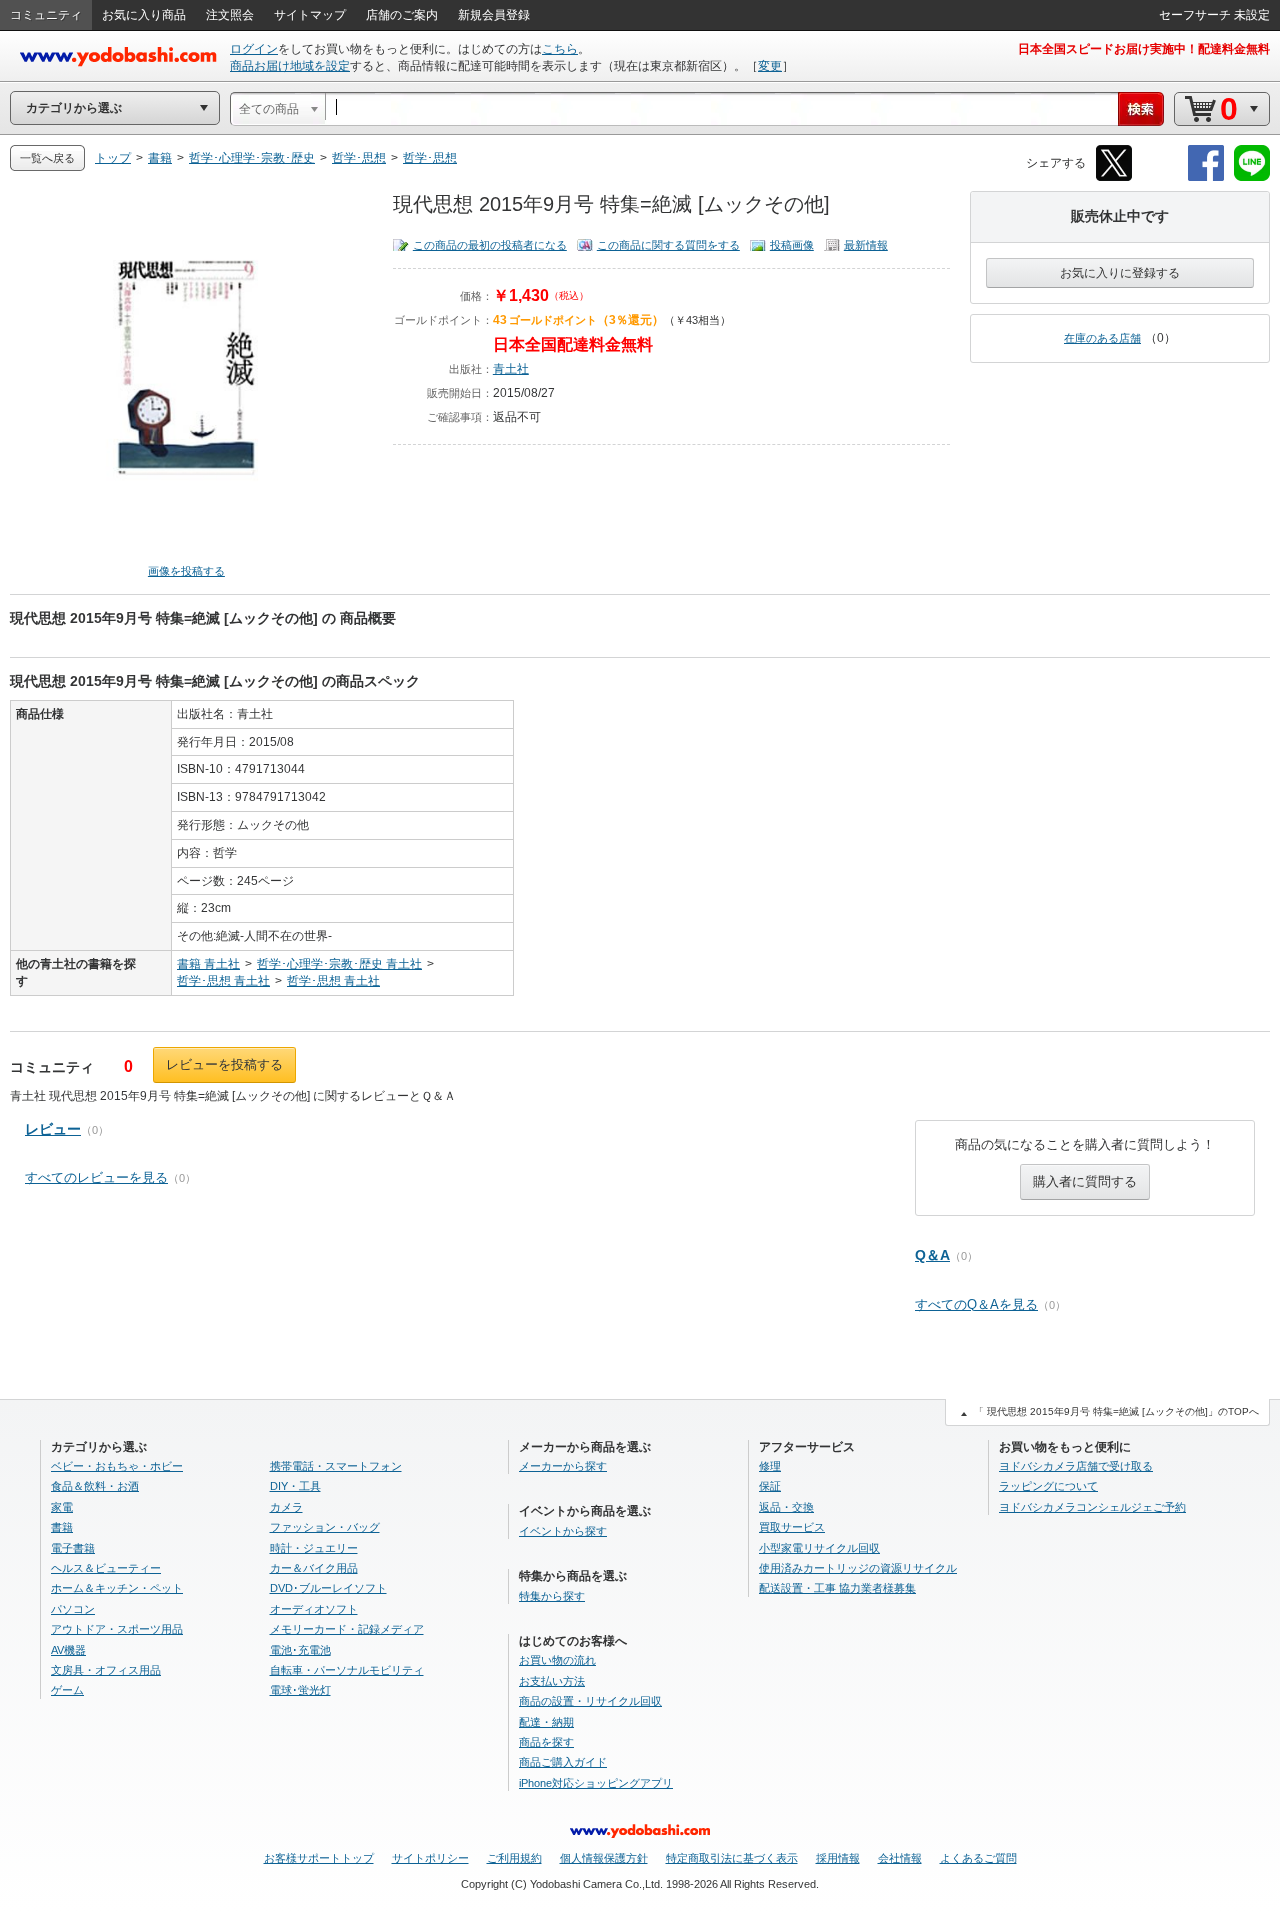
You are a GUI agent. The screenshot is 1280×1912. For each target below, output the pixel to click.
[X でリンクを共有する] (1114, 177)
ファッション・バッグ (325, 1527)
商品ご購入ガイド (563, 1762)
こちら (560, 49)
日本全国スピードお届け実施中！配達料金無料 (1144, 49)
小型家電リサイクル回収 (819, 1548)
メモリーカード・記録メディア (347, 1629)
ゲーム (67, 1690)
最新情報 (866, 245)
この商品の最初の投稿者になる (490, 245)
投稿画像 (792, 245)
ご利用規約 (514, 1858)
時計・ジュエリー (314, 1548)
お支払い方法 (552, 1681)
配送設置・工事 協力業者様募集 (837, 1588)
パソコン (73, 1609)
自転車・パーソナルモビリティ (347, 1670)
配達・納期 (546, 1722)
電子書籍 (73, 1548)
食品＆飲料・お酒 (95, 1486)
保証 (770, 1486)
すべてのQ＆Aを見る (976, 1304)
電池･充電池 (300, 1650)
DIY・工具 (295, 1486)
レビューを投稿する (224, 1064)
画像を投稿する (186, 571)
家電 (62, 1507)
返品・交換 (786, 1507)
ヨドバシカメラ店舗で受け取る (1076, 1466)
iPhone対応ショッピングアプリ (596, 1783)
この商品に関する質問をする (668, 245)
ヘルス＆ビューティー (106, 1568)
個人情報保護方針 (604, 1858)
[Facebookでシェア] (1206, 177)
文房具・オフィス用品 (106, 1670)
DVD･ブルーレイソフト (328, 1588)
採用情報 (838, 1858)
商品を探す (546, 1742)
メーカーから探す (563, 1466)
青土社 (511, 369)
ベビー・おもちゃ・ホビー (117, 1466)
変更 (770, 66)
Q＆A (932, 1255)
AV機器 (68, 1650)
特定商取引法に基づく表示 (732, 1858)
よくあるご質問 (978, 1858)
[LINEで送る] (1252, 177)
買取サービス (792, 1527)
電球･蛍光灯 (300, 1690)
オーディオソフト (314, 1609)
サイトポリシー (430, 1858)
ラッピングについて (1048, 1486)
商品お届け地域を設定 (290, 66)
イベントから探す (563, 1531)
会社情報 (900, 1858)
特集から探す (552, 1596)
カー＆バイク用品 (314, 1568)
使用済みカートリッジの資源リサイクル (858, 1568)
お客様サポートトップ (319, 1858)
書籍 (62, 1527)
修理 (770, 1466)
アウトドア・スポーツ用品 (117, 1629)
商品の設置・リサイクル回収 (590, 1701)
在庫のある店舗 (1102, 338)
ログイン (254, 49)
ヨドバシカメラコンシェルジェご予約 (1092, 1507)
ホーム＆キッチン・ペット (117, 1588)
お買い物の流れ (557, 1660)
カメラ (286, 1507)
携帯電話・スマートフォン (336, 1466)
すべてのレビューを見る (96, 1177)
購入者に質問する (1085, 1181)
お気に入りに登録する (1120, 273)
